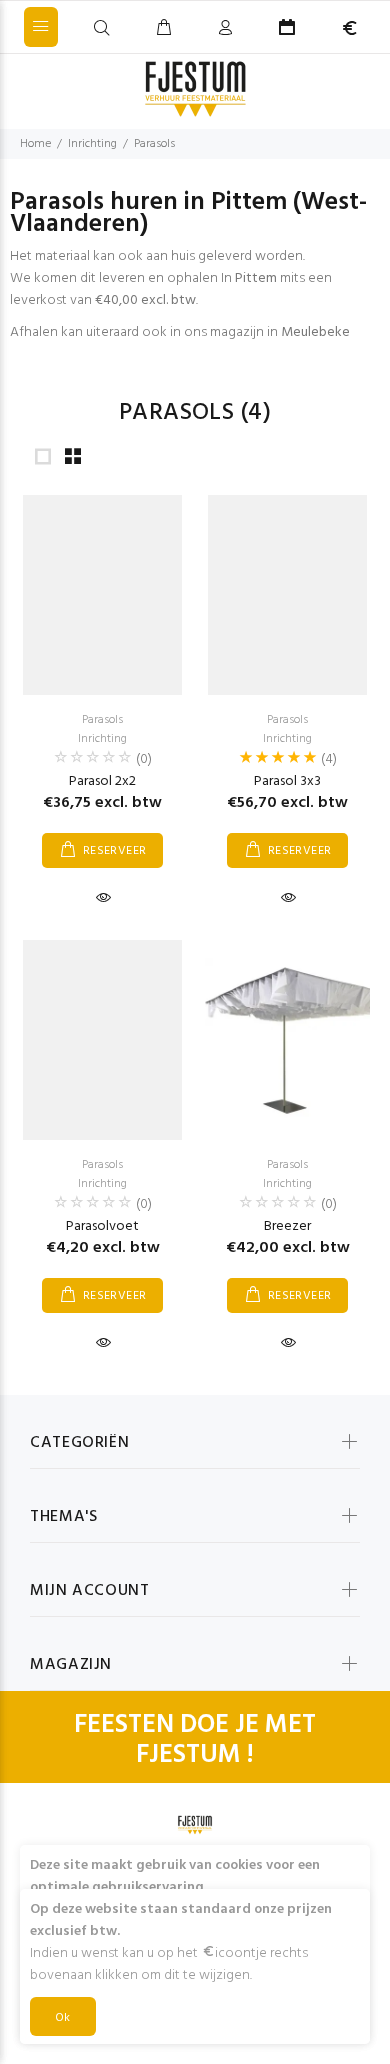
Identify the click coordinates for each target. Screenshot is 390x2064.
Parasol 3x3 (287, 781)
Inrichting (92, 144)
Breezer (287, 1226)
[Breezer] (287, 1040)
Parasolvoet (102, 1226)
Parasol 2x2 (102, 781)
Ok (63, 2018)
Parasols (154, 144)
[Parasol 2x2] (103, 595)
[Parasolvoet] (103, 1040)
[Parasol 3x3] (288, 595)
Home (35, 144)
